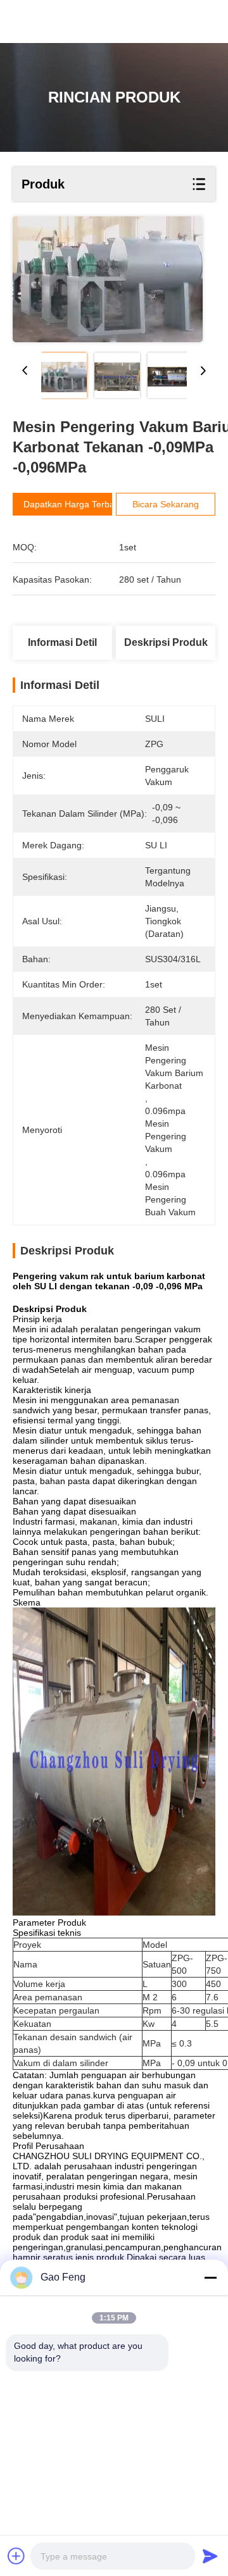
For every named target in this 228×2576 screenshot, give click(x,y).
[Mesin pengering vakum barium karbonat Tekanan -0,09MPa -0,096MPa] (108, 279)
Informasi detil (62, 642)
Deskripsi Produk (166, 642)
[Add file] (16, 2556)
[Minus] (210, 2277)
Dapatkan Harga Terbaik (72, 504)
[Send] (210, 2556)
